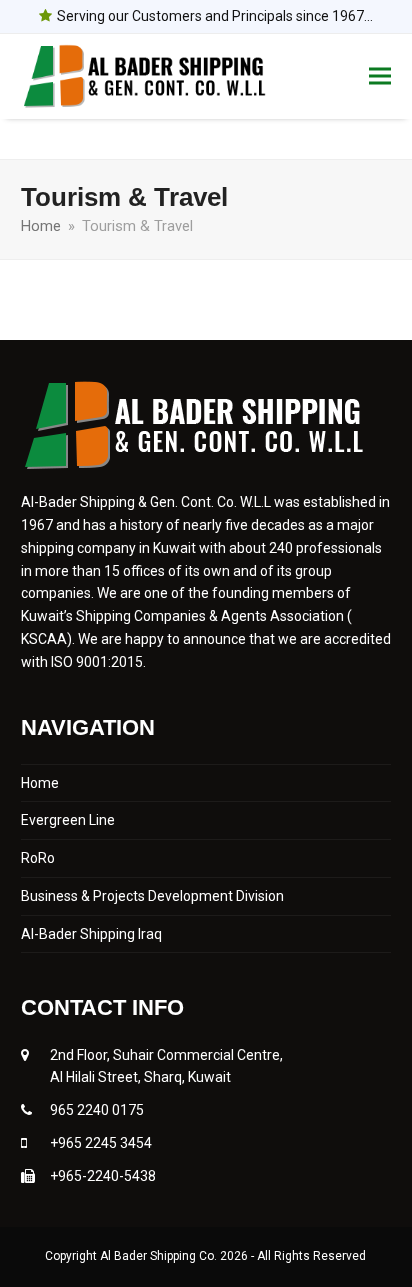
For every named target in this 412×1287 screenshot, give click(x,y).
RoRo (38, 858)
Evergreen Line (68, 820)
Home (40, 783)
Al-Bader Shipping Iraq (91, 934)
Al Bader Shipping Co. (160, 1256)
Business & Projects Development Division (152, 896)
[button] (380, 76)
